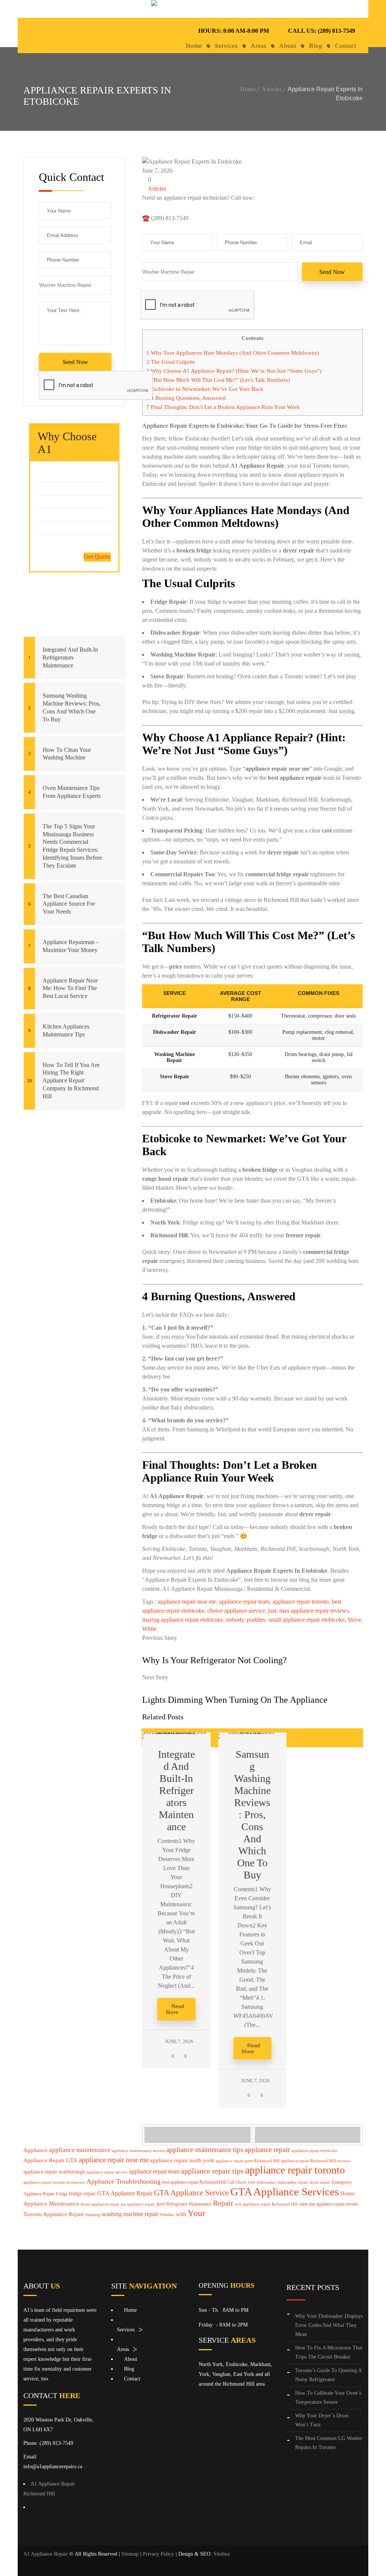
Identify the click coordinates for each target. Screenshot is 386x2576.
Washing (93, 2215)
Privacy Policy (159, 2554)
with (181, 2214)
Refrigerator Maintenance (189, 2204)
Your (197, 2213)
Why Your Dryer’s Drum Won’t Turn (322, 2420)
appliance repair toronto (301, 1602)
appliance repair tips (212, 2171)
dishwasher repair (293, 2182)
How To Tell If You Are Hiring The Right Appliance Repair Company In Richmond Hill (71, 1081)
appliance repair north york (182, 2160)
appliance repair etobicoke (314, 2151)
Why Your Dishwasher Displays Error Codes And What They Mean (329, 2325)
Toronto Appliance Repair (54, 2214)
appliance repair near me (187, 1602)
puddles (256, 1620)
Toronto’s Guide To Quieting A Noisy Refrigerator (328, 2375)
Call (231, 2182)
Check (241, 2182)
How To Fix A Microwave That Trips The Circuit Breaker (329, 2352)
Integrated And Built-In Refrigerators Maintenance (70, 657)
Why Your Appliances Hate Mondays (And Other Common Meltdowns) (233, 353)
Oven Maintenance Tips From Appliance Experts (72, 792)
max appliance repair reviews (314, 1611)
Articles (272, 89)
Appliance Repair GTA (50, 2160)
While (149, 1629)
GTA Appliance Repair (125, 2193)
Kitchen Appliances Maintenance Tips (66, 1030)
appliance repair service (107, 2172)
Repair (223, 2203)
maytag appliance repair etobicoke (183, 1620)
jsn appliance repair (138, 2204)
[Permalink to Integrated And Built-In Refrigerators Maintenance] (176, 1732)
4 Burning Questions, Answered (186, 398)
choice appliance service (236, 1611)
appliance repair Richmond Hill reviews (316, 2161)
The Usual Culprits (171, 362)
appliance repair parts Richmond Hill (248, 2161)
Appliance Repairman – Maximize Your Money (71, 946)
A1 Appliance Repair (46, 2554)
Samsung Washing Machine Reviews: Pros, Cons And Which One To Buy (72, 707)
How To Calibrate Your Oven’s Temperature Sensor (328, 2398)
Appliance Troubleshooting (123, 2181)
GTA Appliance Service (191, 2193)
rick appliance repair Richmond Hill (266, 2204)
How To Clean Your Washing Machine (67, 754)
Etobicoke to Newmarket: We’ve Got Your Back (205, 389)
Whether (167, 2215)
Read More (175, 2009)
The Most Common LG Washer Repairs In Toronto (329, 2443)
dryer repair (320, 2182)
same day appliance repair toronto (329, 2204)
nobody (235, 1620)
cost (252, 2182)
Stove (354, 1620)
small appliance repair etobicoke (306, 1620)
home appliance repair (100, 2204)
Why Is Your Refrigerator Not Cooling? (214, 1660)
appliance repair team (244, 1602)
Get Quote (97, 557)
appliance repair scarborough (54, 2172)
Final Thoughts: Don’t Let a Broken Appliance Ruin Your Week (223, 407)
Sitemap (130, 2554)
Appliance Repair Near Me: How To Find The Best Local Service (70, 988)
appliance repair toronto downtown (54, 2182)
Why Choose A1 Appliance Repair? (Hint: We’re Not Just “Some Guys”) (234, 371)
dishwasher (266, 2182)
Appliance (35, 2150)
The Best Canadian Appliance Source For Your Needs (69, 904)
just (272, 1611)
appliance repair (267, 2150)
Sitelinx (222, 2554)
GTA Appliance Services (285, 2192)
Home (248, 89)
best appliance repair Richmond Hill (194, 2182)
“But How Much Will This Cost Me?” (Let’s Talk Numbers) (218, 380)
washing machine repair (130, 2214)
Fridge (62, 2194)
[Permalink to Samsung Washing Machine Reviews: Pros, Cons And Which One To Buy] (253, 1732)
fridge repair (82, 2194)
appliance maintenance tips (205, 2150)
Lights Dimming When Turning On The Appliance (235, 1700)
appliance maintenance (80, 2150)
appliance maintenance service (138, 2151)
